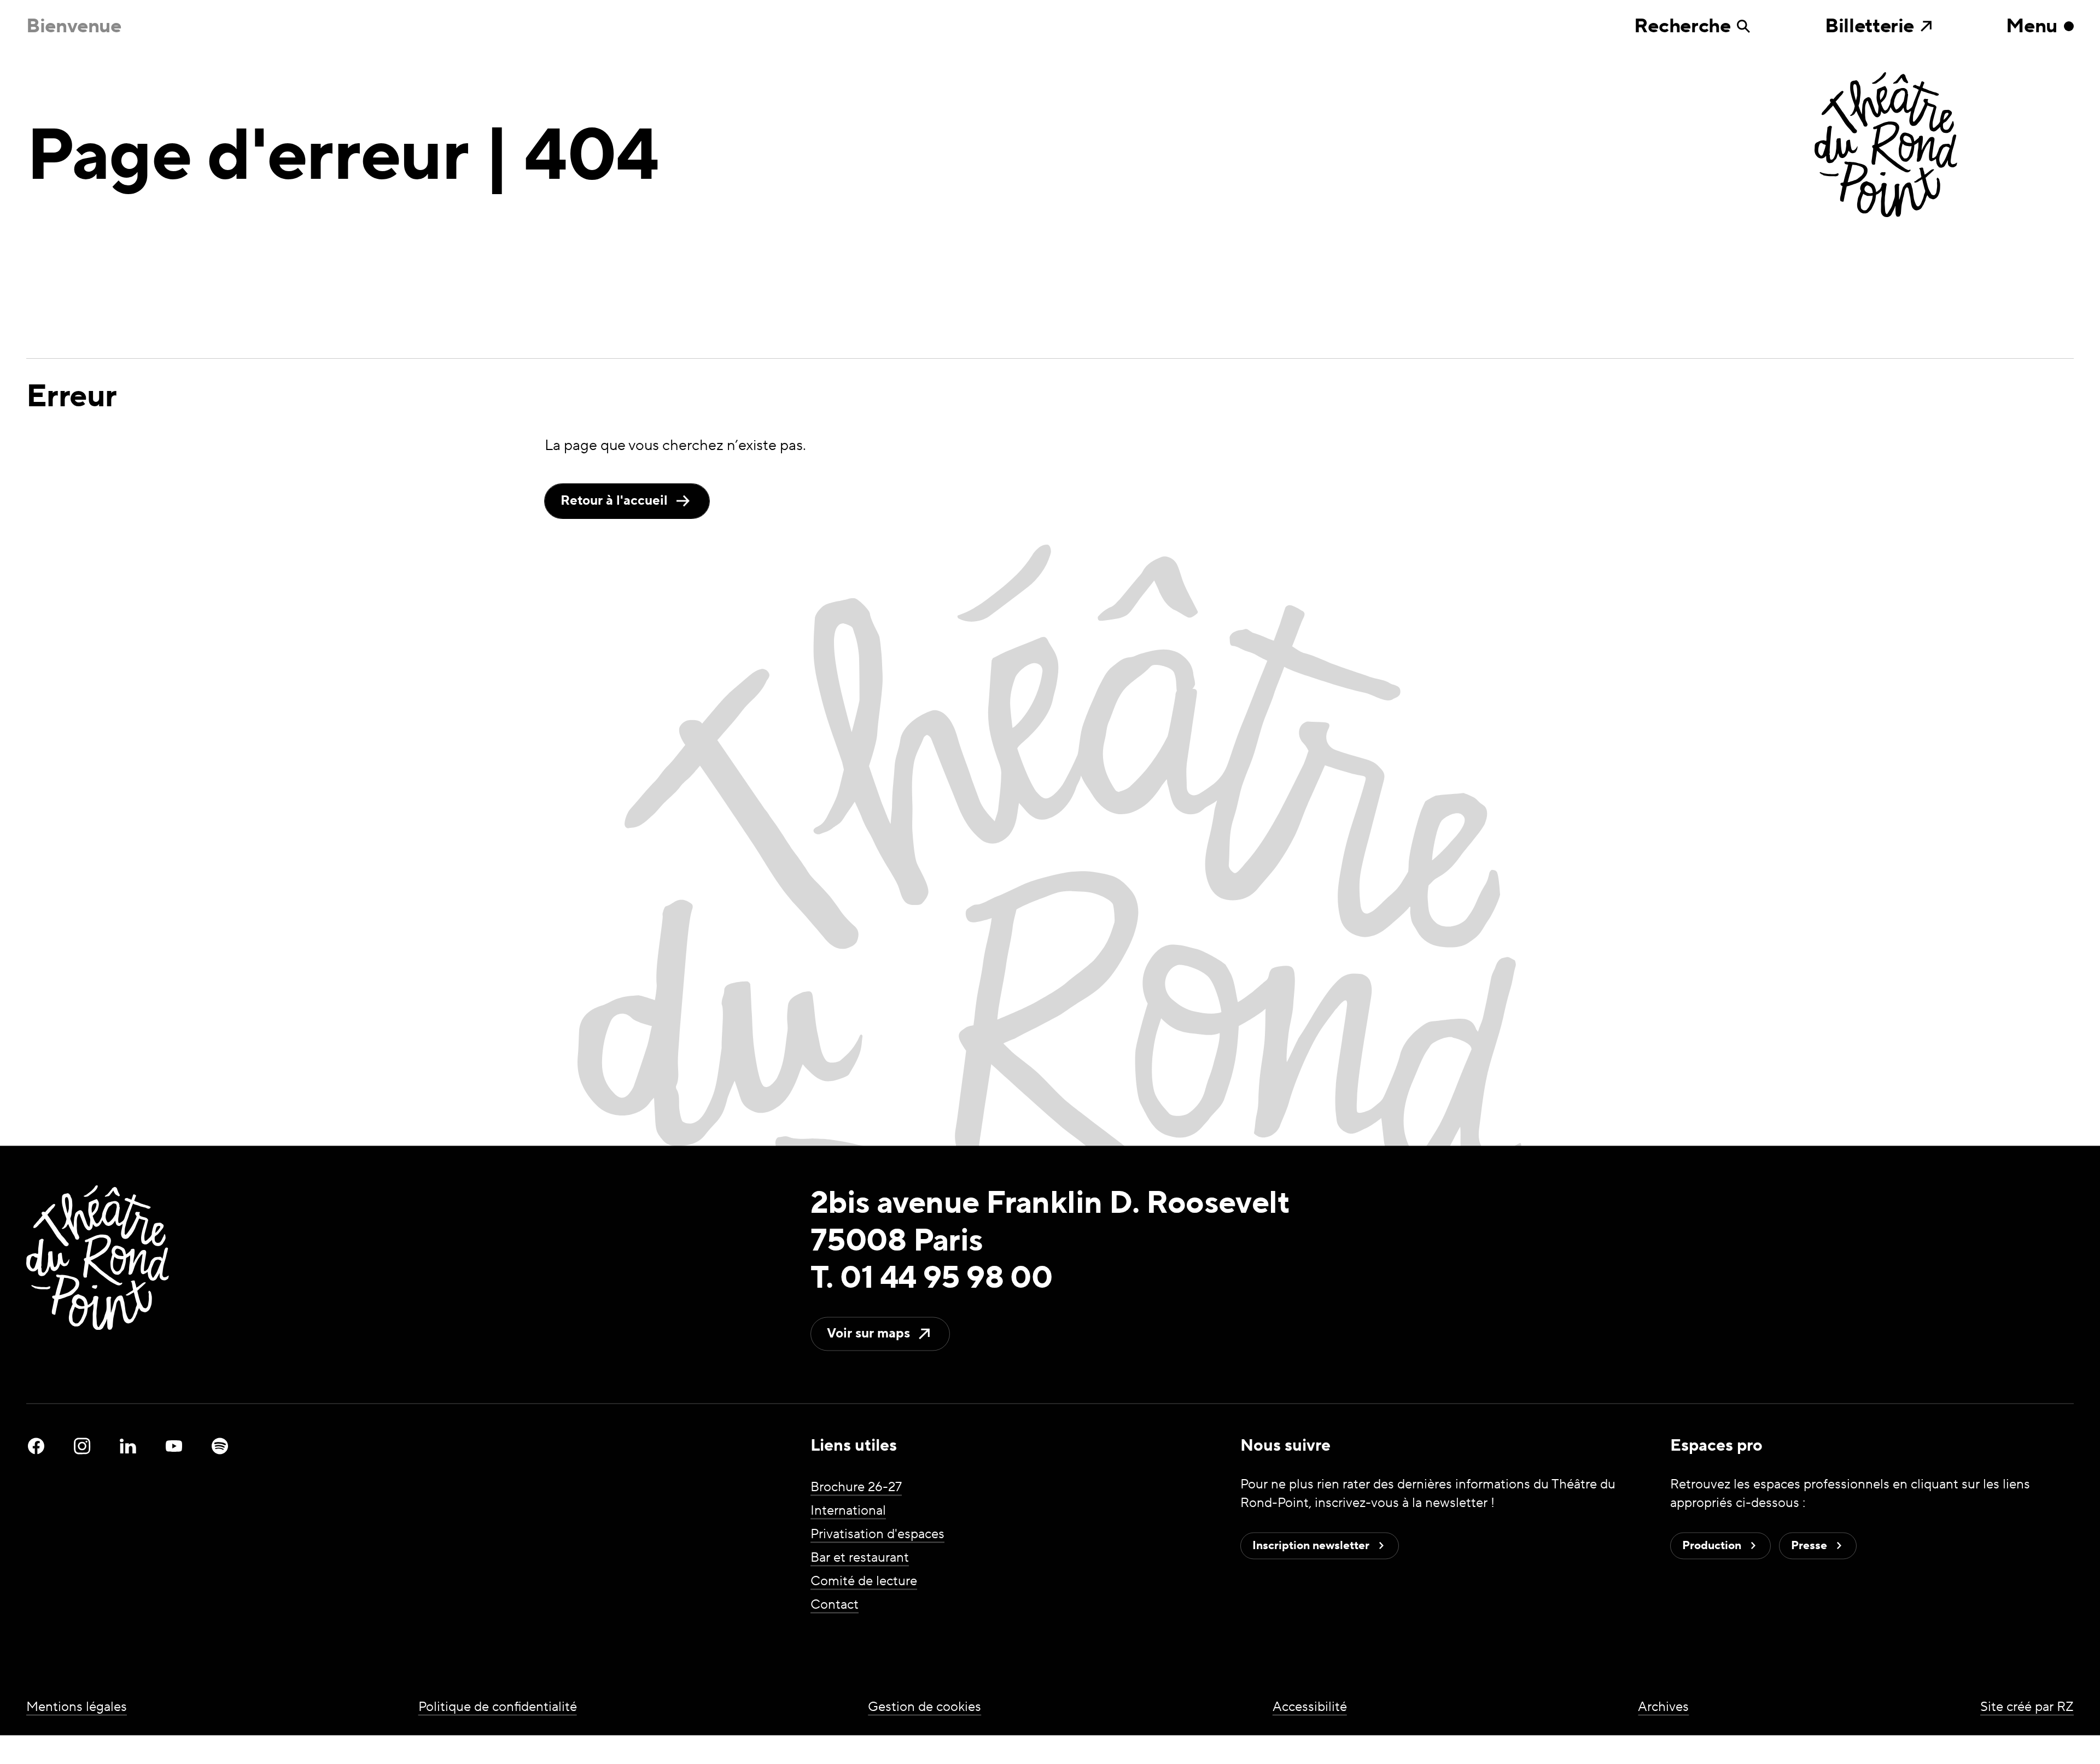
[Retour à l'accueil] (1944, 146)
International (848, 1511)
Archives (1663, 1707)
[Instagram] (82, 1446)
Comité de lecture (864, 1582)
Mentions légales (77, 1707)
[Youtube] (174, 1446)
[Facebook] (36, 1446)
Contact (835, 1605)
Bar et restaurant (860, 1558)
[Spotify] (220, 1446)
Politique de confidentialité (498, 1707)
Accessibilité (1310, 1707)
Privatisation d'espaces (877, 1535)
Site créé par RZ (2027, 1707)
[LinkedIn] (128, 1446)
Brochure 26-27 (856, 1488)
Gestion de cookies (924, 1707)
